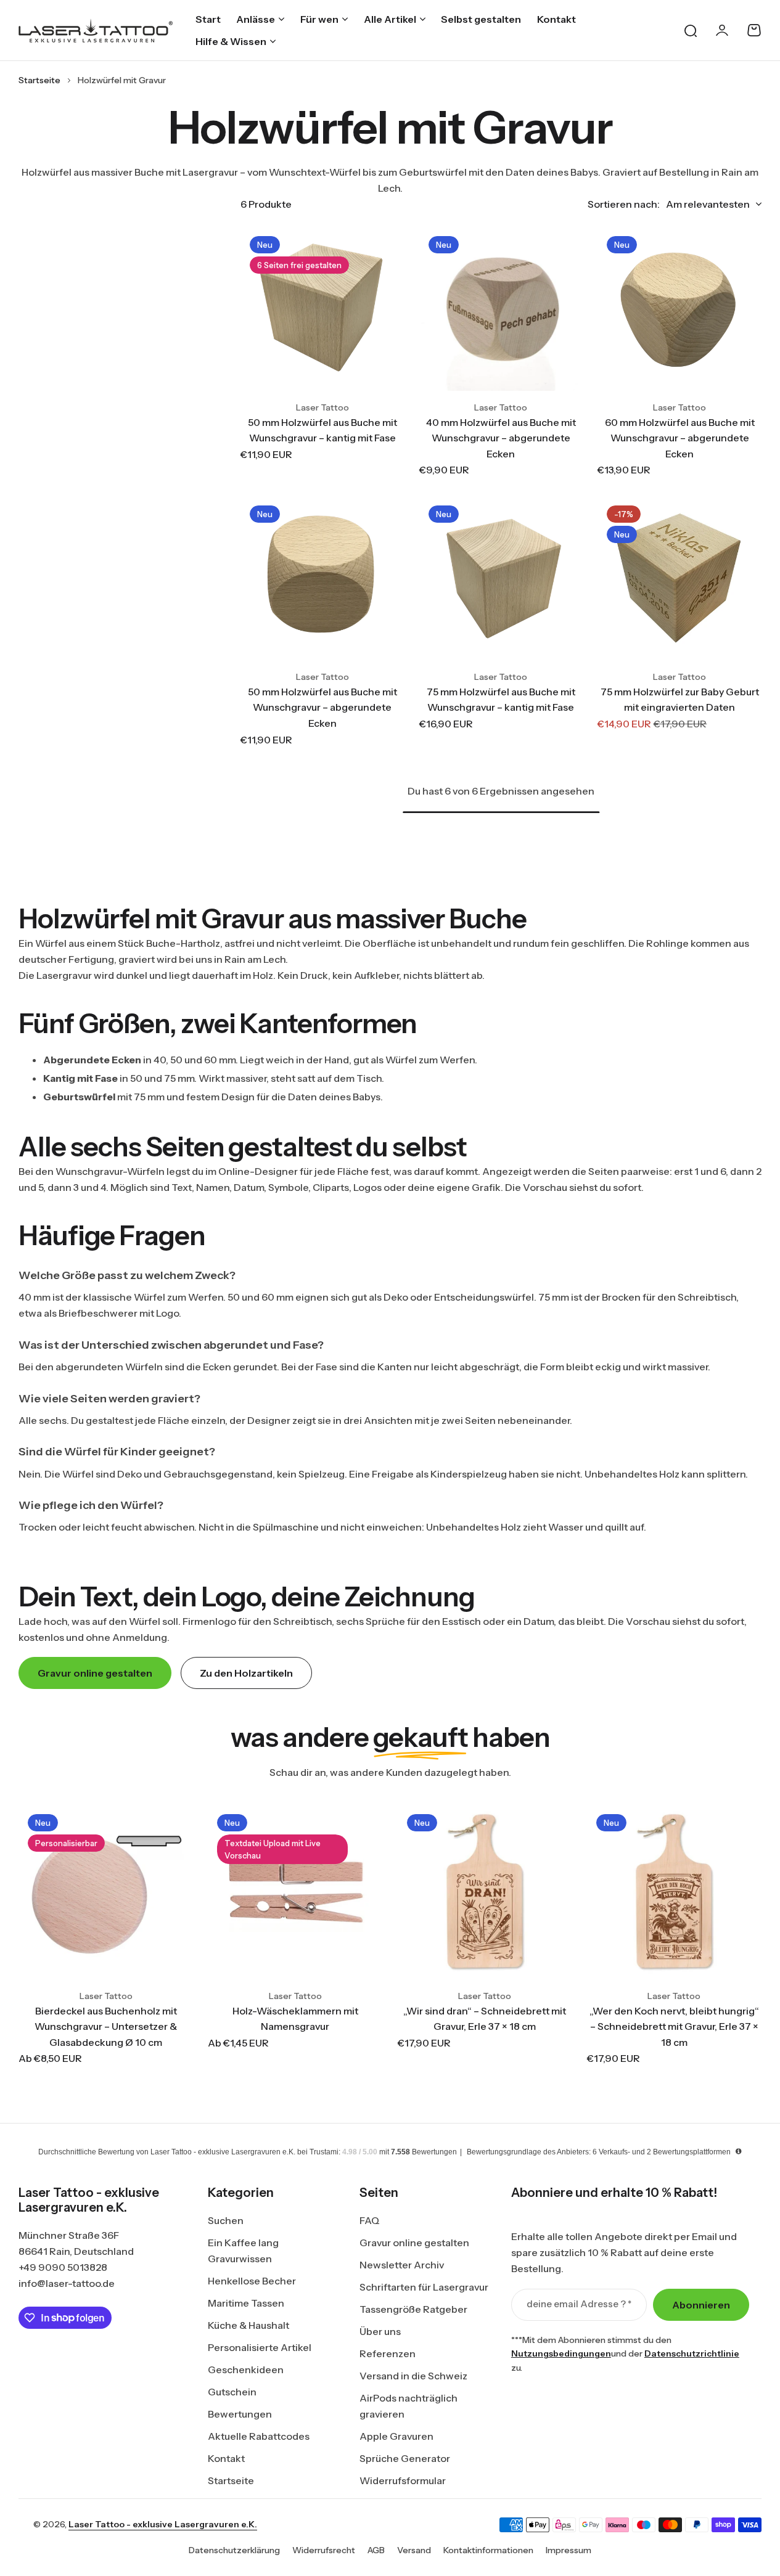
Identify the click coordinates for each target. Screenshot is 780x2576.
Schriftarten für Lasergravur (424, 2287)
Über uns (380, 2331)
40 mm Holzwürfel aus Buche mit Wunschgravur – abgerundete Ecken (501, 438)
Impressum (569, 2550)
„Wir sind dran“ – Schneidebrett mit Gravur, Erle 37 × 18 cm (485, 2019)
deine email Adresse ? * (579, 2304)
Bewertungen (240, 2414)
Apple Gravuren (396, 2436)
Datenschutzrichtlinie (692, 2353)
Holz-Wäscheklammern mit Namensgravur (295, 2019)
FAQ (370, 2220)
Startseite (39, 80)
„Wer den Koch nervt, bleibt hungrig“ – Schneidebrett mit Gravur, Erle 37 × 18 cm (674, 2026)
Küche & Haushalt (248, 2325)
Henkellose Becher (252, 2281)
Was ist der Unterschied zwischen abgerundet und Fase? (171, 1345)
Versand (414, 2550)
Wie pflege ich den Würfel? (91, 1505)
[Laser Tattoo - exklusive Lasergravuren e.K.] (96, 31)
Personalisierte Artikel (260, 2347)
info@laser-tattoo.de (67, 2283)
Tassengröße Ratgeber (413, 2309)
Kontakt (226, 2458)
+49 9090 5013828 (63, 2267)
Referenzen (388, 2353)
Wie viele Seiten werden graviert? (109, 1399)
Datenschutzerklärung (234, 2550)
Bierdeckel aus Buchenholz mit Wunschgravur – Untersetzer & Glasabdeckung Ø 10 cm (106, 2026)
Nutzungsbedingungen (561, 2353)
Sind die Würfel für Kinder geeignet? (117, 1452)
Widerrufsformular (403, 2480)
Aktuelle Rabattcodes (259, 2436)
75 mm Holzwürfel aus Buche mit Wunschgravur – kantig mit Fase (501, 700)
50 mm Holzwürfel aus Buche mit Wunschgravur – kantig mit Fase (322, 430)
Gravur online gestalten (414, 2243)
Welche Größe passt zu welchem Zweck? (127, 1275)
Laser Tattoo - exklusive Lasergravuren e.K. (163, 2524)
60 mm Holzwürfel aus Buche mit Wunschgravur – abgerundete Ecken (680, 438)
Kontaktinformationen (488, 2550)
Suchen (226, 2220)
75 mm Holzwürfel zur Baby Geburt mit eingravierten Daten (680, 700)
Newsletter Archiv (402, 2265)
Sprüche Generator (405, 2458)
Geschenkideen (246, 2370)
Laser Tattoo (322, 407)
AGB (376, 2550)
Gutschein (232, 2392)
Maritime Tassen (246, 2303)
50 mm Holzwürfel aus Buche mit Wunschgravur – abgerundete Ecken (322, 707)
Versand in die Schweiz (413, 2376)
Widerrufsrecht (324, 2550)
